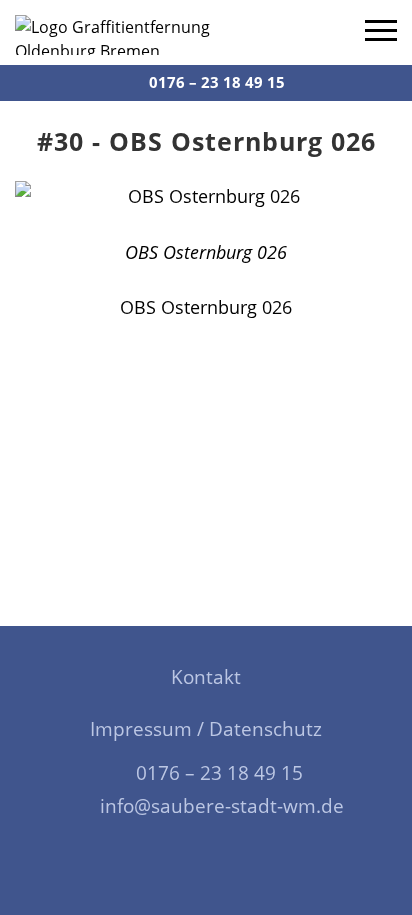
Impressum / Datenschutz (206, 729)
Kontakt (206, 677)
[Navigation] (381, 33)
